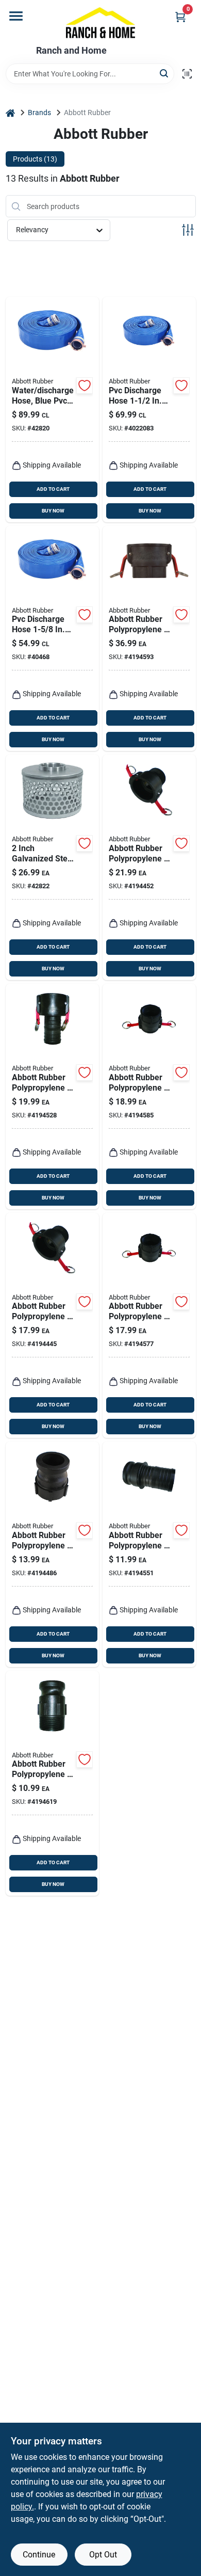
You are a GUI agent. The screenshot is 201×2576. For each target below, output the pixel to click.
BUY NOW (53, 511)
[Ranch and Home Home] (101, 23)
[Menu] (16, 16)
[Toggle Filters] (188, 230)
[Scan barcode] (187, 74)
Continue (39, 2555)
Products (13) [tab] (35, 159)
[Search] (165, 73)
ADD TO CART (53, 489)
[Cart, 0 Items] (180, 17)
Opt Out (103, 2555)
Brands (39, 113)
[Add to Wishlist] (85, 386)
